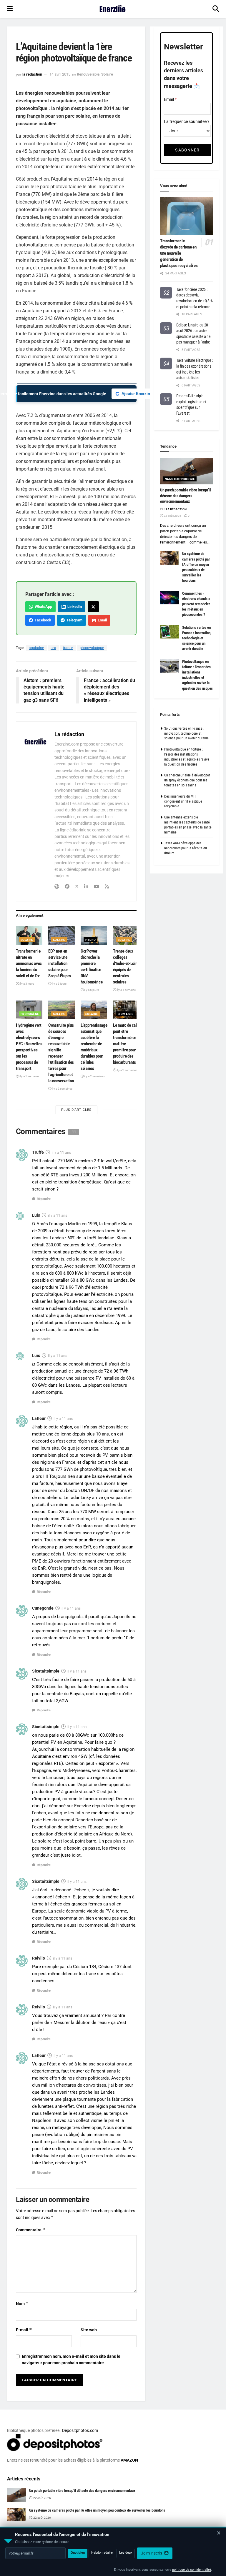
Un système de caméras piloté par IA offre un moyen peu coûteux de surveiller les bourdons (97, 2510)
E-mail (24, 2330)
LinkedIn (74, 607)
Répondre (44, 1199)
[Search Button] (216, 9)
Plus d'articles (76, 1110)
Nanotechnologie (180, 479)
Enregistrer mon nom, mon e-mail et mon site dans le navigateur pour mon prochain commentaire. (71, 2360)
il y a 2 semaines (62, 1089)
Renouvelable (88, 74)
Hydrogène (30, 1014)
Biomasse (126, 1014)
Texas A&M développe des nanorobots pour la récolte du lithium (186, 848)
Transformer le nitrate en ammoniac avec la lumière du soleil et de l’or (29, 963)
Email (101, 620)
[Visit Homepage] (113, 9)
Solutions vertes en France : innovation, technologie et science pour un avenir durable (197, 638)
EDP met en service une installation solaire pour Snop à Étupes (60, 963)
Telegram (74, 620)
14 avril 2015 (60, 74)
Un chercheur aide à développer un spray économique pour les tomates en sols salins (187, 780)
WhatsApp (43, 607)
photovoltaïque (92, 648)
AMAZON (129, 2460)
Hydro (90, 940)
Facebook (42, 620)
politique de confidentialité (192, 2570)
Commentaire (31, 2230)
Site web (89, 2330)
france (68, 648)
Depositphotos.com (80, 2430)
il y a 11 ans (61, 1153)
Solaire (107, 74)
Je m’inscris (152, 2553)
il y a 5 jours (59, 984)
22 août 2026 (172, 516)
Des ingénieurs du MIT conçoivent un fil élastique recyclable (183, 801)
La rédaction (32, 74)
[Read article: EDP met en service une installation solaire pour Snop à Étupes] (62, 936)
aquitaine (36, 648)
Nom (22, 2304)
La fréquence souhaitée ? (187, 121)
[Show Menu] (10, 9)
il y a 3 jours (26, 984)
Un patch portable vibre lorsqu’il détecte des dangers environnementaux (186, 496)
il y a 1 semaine (126, 990)
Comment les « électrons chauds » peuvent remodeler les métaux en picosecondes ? (196, 604)
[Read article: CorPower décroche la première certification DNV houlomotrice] (94, 936)
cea (53, 648)
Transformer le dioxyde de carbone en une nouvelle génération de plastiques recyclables (179, 253)
